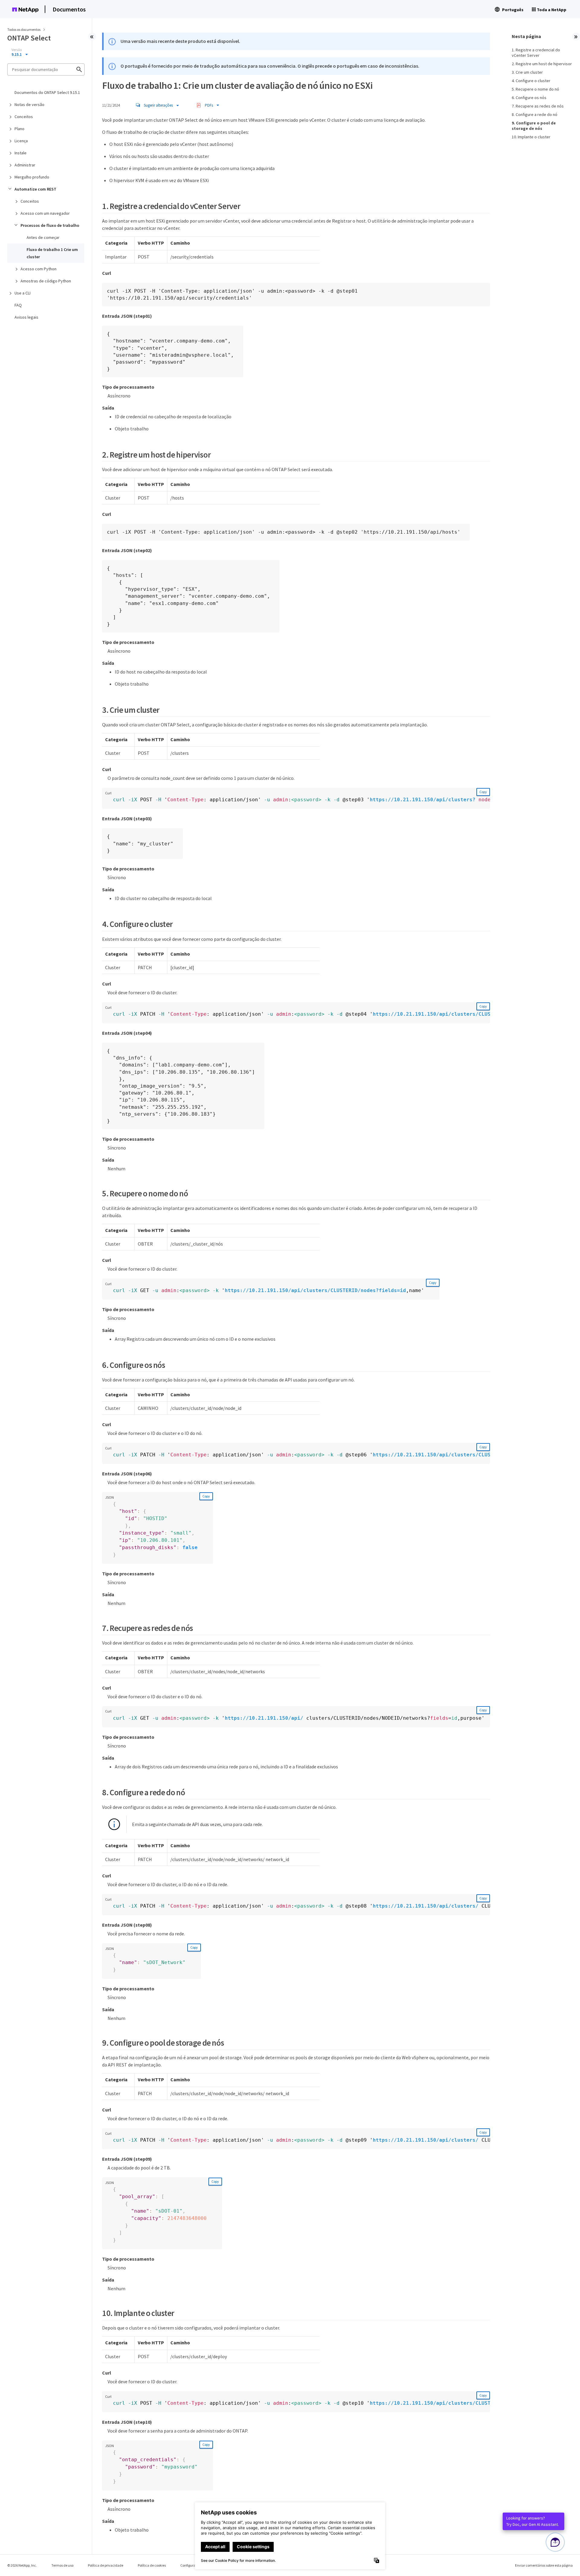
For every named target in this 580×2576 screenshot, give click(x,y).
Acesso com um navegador (45, 213)
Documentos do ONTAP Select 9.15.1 (47, 92)
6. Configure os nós (529, 98)
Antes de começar (43, 237)
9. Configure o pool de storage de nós (534, 126)
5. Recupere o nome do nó (535, 89)
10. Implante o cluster (531, 137)
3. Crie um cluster (527, 72)
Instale (21, 153)
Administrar (25, 165)
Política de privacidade (106, 2565)
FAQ (18, 305)
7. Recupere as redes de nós (538, 106)
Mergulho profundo (32, 177)
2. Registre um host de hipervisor (542, 64)
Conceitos (24, 117)
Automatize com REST (35, 189)
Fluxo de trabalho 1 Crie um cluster (52, 253)
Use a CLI (23, 293)
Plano (19, 129)
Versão (17, 50)
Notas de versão (29, 105)
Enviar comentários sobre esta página (544, 2565)
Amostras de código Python (46, 281)
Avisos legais (26, 317)
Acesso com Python (39, 269)
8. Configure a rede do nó (535, 114)
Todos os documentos (24, 29)
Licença (21, 141)
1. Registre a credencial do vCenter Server (536, 53)
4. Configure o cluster (531, 81)
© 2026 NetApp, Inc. (22, 2565)
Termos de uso (62, 2565)
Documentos (69, 9)
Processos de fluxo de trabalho (50, 225)
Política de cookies (152, 2565)
